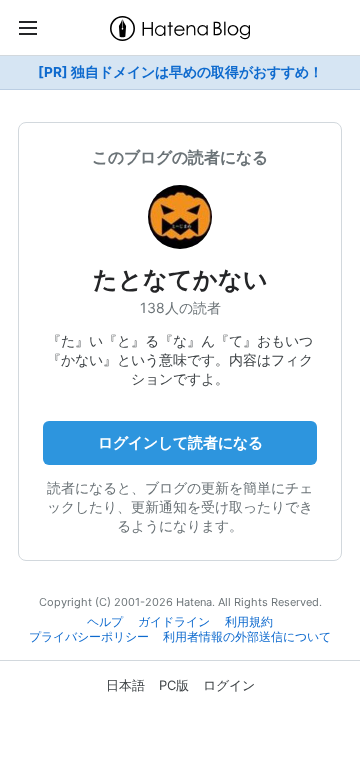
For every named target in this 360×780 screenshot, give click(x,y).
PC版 (174, 685)
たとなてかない (180, 279)
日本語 (125, 685)
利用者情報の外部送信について (247, 637)
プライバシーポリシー (89, 637)
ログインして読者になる (180, 442)
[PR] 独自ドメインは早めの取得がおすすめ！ (180, 72)
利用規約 (249, 622)
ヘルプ (105, 622)
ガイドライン (174, 622)
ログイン (229, 685)
